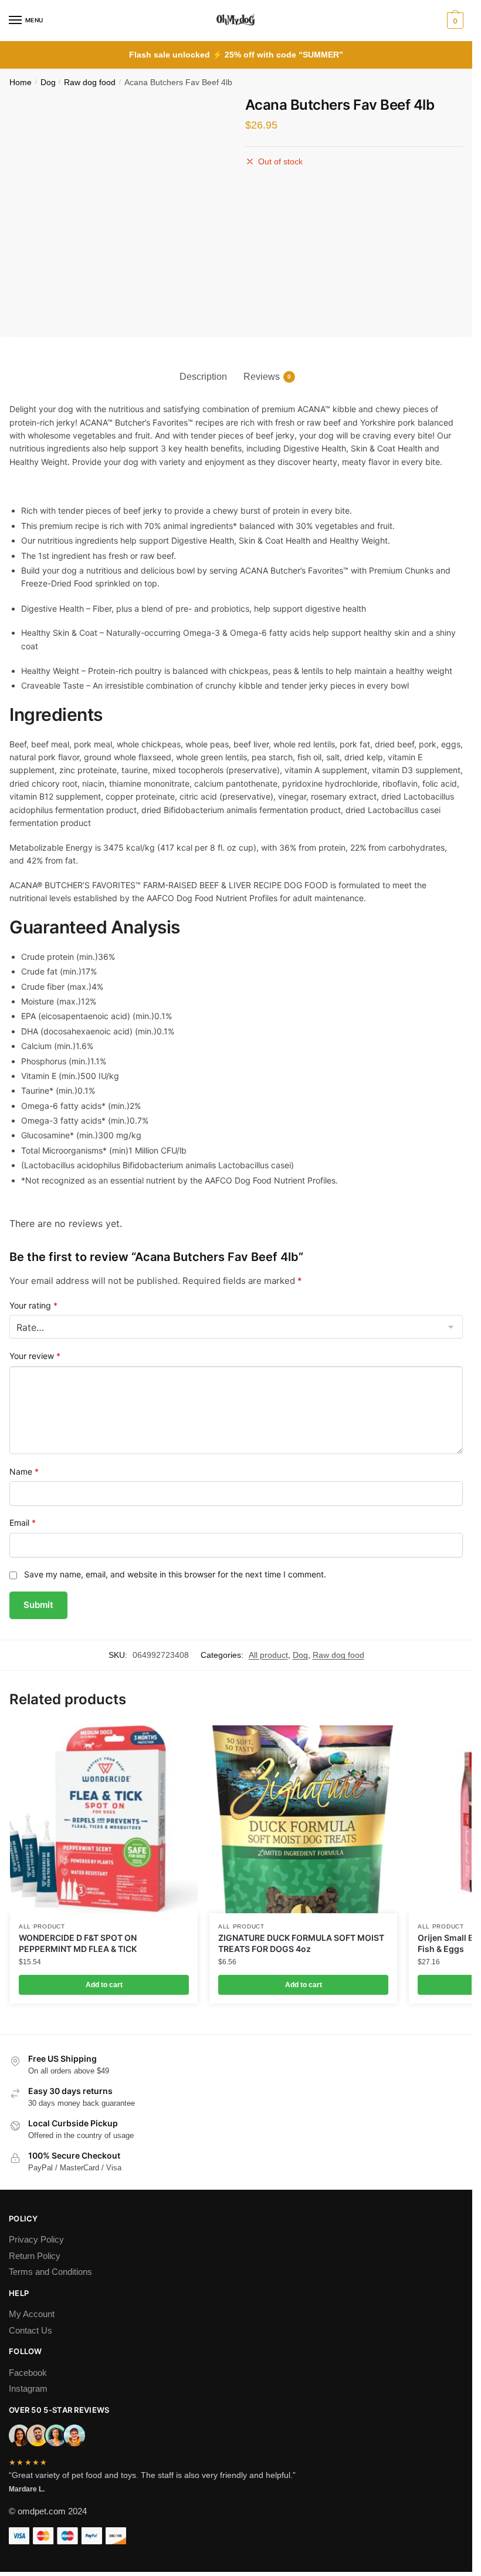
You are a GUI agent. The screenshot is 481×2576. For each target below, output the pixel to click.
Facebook (28, 2373)
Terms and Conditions (50, 2272)
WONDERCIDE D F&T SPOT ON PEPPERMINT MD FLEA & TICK (78, 1943)
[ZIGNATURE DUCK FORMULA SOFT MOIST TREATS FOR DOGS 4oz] (303, 1819)
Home (21, 82)
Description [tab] (203, 377)
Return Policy (35, 2256)
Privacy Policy (36, 2239)
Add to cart (104, 1985)
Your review (35, 1356)
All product (268, 1655)
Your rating (33, 1305)
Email (23, 1523)
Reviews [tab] (262, 377)
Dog (48, 82)
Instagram (28, 2388)
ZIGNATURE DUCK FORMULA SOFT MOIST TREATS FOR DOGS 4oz (301, 1943)
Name (24, 1471)
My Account (32, 2314)
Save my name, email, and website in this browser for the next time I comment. (175, 1574)
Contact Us (31, 2330)
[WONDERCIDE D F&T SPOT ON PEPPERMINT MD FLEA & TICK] (104, 1819)
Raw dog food (90, 82)
